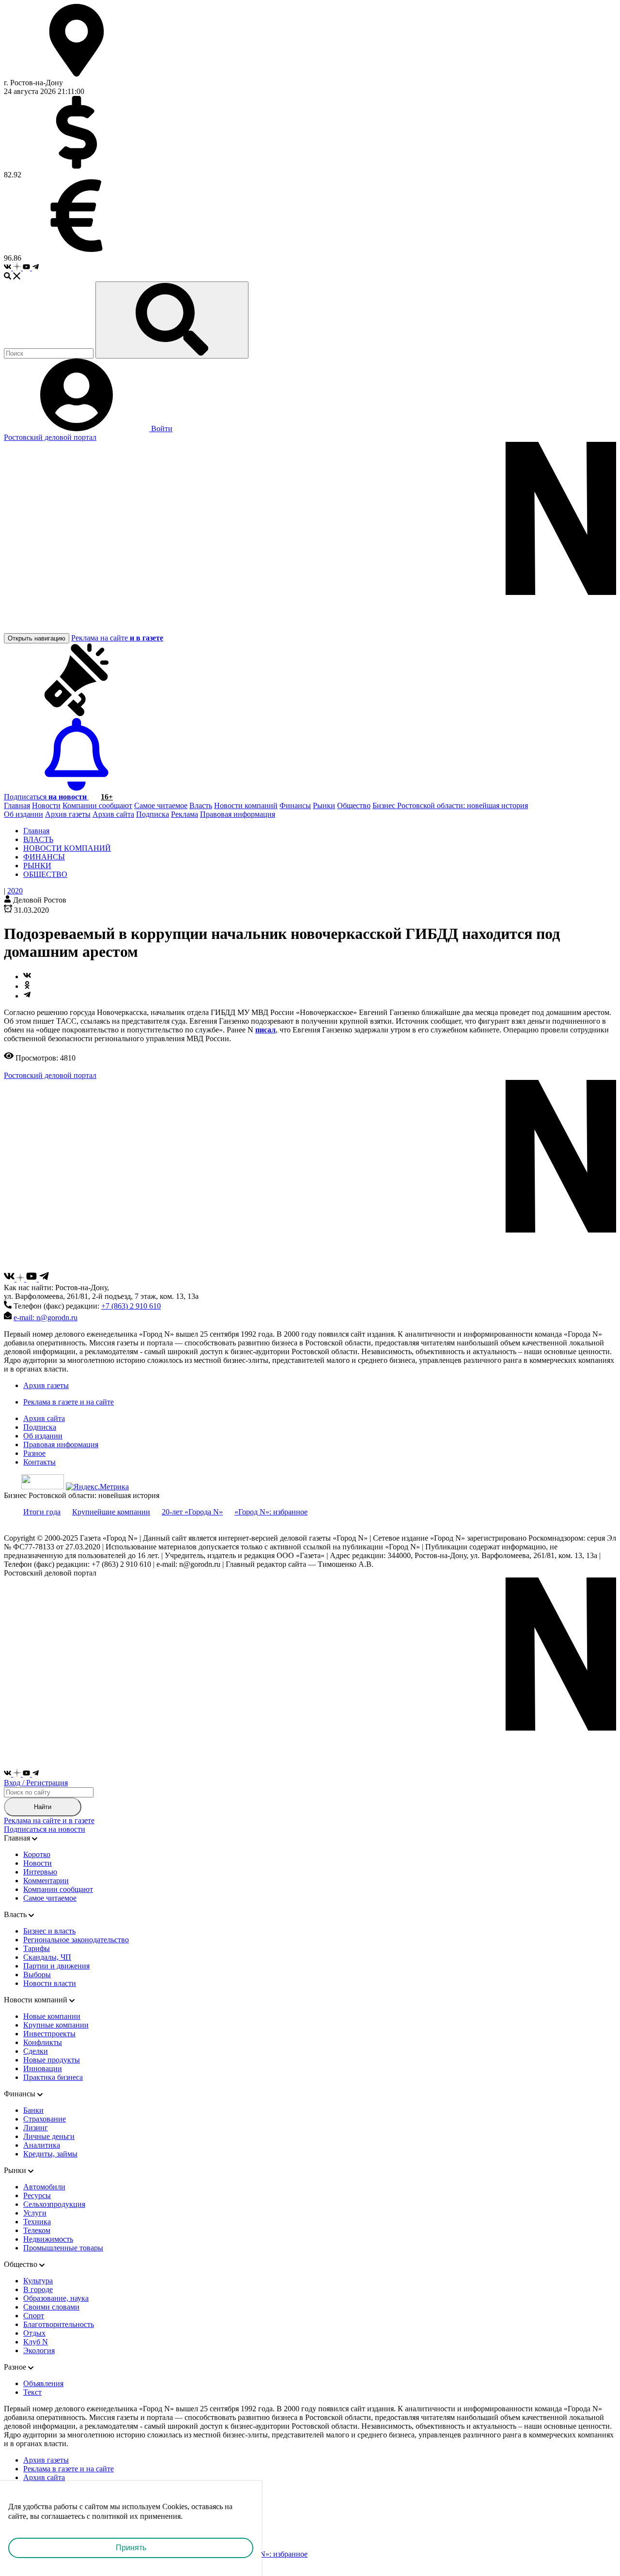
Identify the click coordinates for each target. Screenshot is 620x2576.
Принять (131, 2548)
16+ (107, 797)
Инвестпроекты (49, 2034)
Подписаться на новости (45, 1829)
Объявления (43, 2383)
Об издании (23, 814)
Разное (34, 1453)
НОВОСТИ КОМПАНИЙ (67, 848)
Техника (37, 2222)
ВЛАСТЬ (38, 839)
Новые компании (52, 2016)
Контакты (39, 1462)
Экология (39, 2350)
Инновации (43, 2069)
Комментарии (46, 1881)
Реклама (185, 814)
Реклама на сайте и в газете (49, 1820)
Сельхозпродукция (54, 2204)
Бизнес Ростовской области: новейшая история (450, 805)
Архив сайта (113, 814)
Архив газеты (68, 814)
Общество (354, 805)
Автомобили (44, 2187)
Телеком (37, 2230)
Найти (43, 1807)
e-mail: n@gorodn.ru (46, 1318)
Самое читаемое (161, 805)
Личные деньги (49, 2136)
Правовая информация (238, 814)
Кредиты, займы (50, 2154)
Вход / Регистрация (36, 1783)
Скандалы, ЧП (47, 1957)
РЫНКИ (37, 866)
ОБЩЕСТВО (45, 874)
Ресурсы (37, 2195)
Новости (46, 805)
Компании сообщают (97, 805)
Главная (17, 805)
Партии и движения (56, 1966)
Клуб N (36, 2342)
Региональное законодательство (76, 1940)
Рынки (324, 805)
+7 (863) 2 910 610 (131, 1306)
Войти (161, 429)
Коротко (37, 1854)
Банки (33, 2110)
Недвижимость (48, 2239)
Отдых (34, 2333)
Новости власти (50, 1983)
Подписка (153, 814)
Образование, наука (56, 2298)
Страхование (45, 2119)
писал (265, 1030)
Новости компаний (246, 805)
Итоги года (42, 1512)
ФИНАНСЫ (44, 857)
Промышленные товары (63, 2248)
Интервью (40, 1872)
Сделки (36, 2051)
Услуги (35, 2213)
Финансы (295, 805)
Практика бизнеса (53, 2077)
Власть (201, 805)
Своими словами (51, 2307)
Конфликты (43, 2042)
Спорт (34, 2316)
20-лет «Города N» (192, 1512)
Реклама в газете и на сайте (69, 1402)
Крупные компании (56, 2025)
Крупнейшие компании (111, 1512)
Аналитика (42, 2145)
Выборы (37, 1975)
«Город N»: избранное (271, 1512)
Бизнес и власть (49, 1931)
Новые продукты (52, 2060)
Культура (38, 2281)
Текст (32, 2392)
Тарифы (37, 1948)
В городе (38, 2289)
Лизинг (36, 2128)
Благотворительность (59, 2324)
